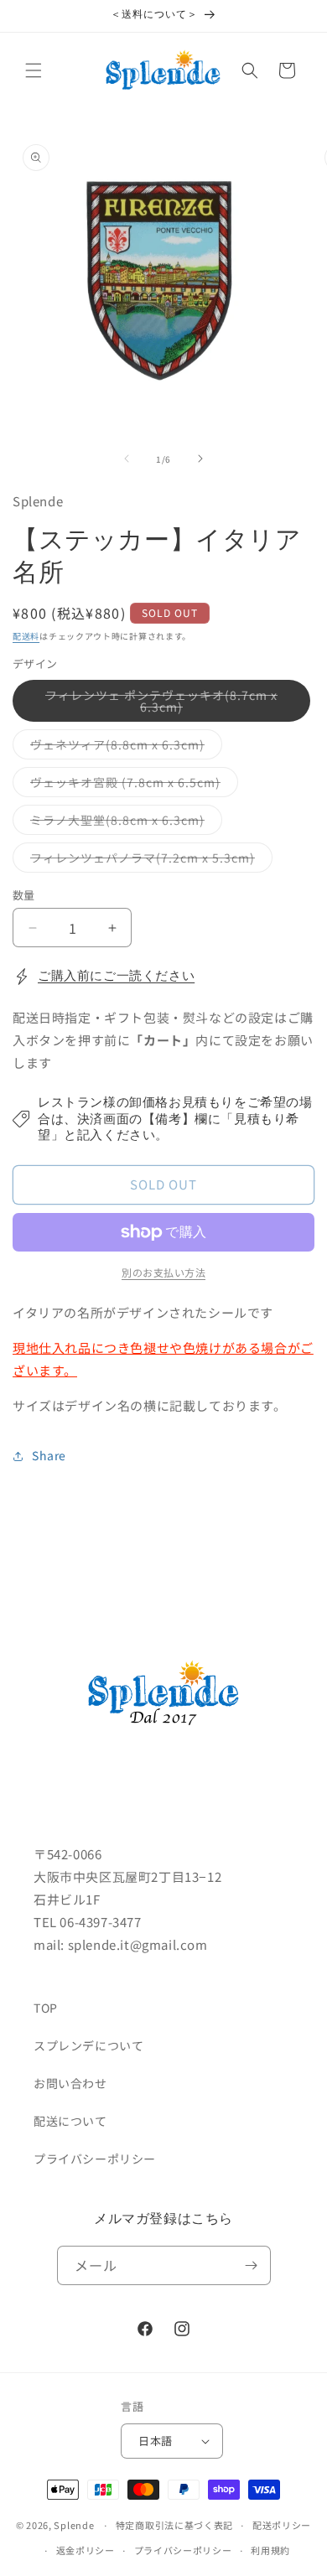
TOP (46, 2008)
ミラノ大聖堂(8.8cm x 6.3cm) (123, 823)
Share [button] (49, 1455)
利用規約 (270, 2550)
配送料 (26, 636)
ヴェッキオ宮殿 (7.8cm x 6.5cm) (131, 785)
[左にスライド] (127, 459)
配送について (70, 2121)
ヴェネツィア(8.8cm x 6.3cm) (123, 747)
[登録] (252, 2265)
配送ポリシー (282, 2525)
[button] (34, 70)
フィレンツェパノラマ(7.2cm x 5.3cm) (148, 860)
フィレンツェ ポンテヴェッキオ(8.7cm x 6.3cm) (161, 704)
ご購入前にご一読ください (116, 976)
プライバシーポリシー (95, 2159)
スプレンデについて (88, 2045)
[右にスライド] (200, 459)
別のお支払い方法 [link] (163, 1272)
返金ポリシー (86, 2550)
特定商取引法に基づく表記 (174, 2525)
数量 (24, 895)
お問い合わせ (70, 2083)
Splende (74, 2525)
